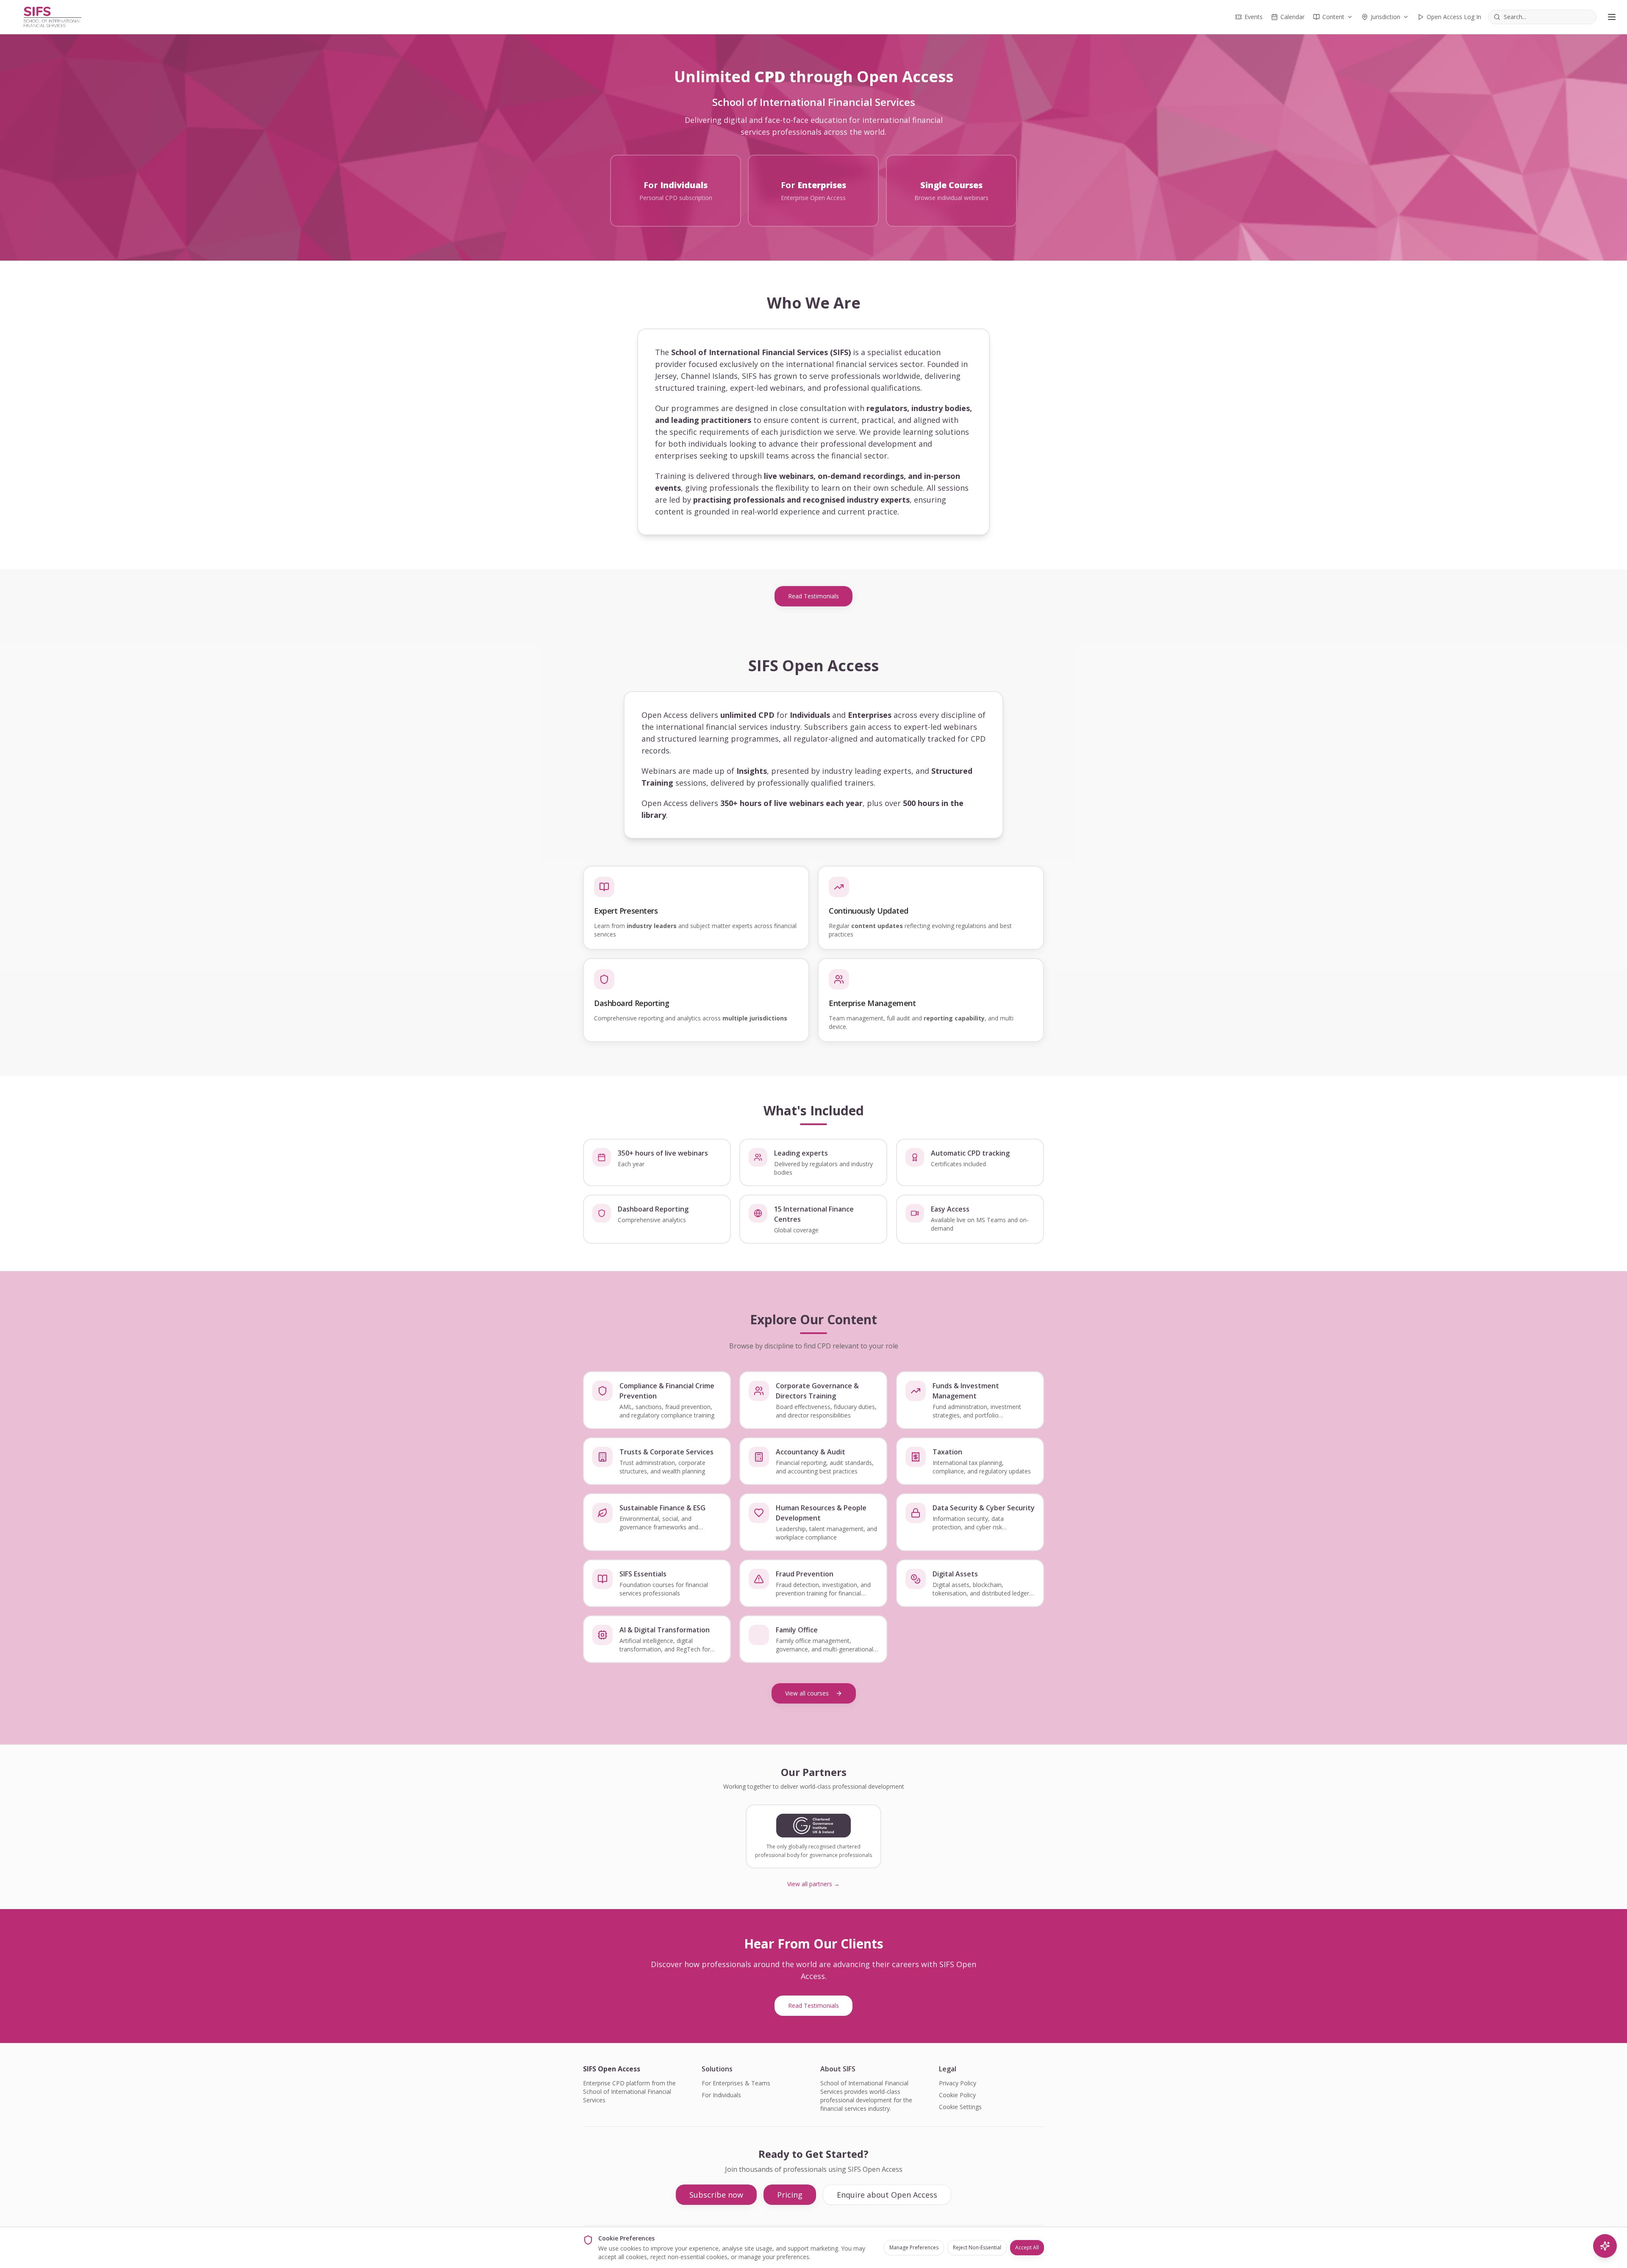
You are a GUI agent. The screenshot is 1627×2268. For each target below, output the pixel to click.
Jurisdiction (1385, 17)
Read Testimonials (813, 596)
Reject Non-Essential (977, 2247)
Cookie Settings (960, 2107)
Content (1333, 17)
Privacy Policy (958, 2083)
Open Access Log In (1454, 17)
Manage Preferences (914, 2247)
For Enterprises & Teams (736, 2083)
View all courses (807, 1693)
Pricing (790, 2195)
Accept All (1027, 2247)
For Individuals (721, 2095)
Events (1254, 17)
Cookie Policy (957, 2095)
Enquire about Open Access (887, 2195)
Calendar (1292, 17)
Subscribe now (716, 2195)
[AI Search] (1605, 2246)
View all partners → (813, 1884)
